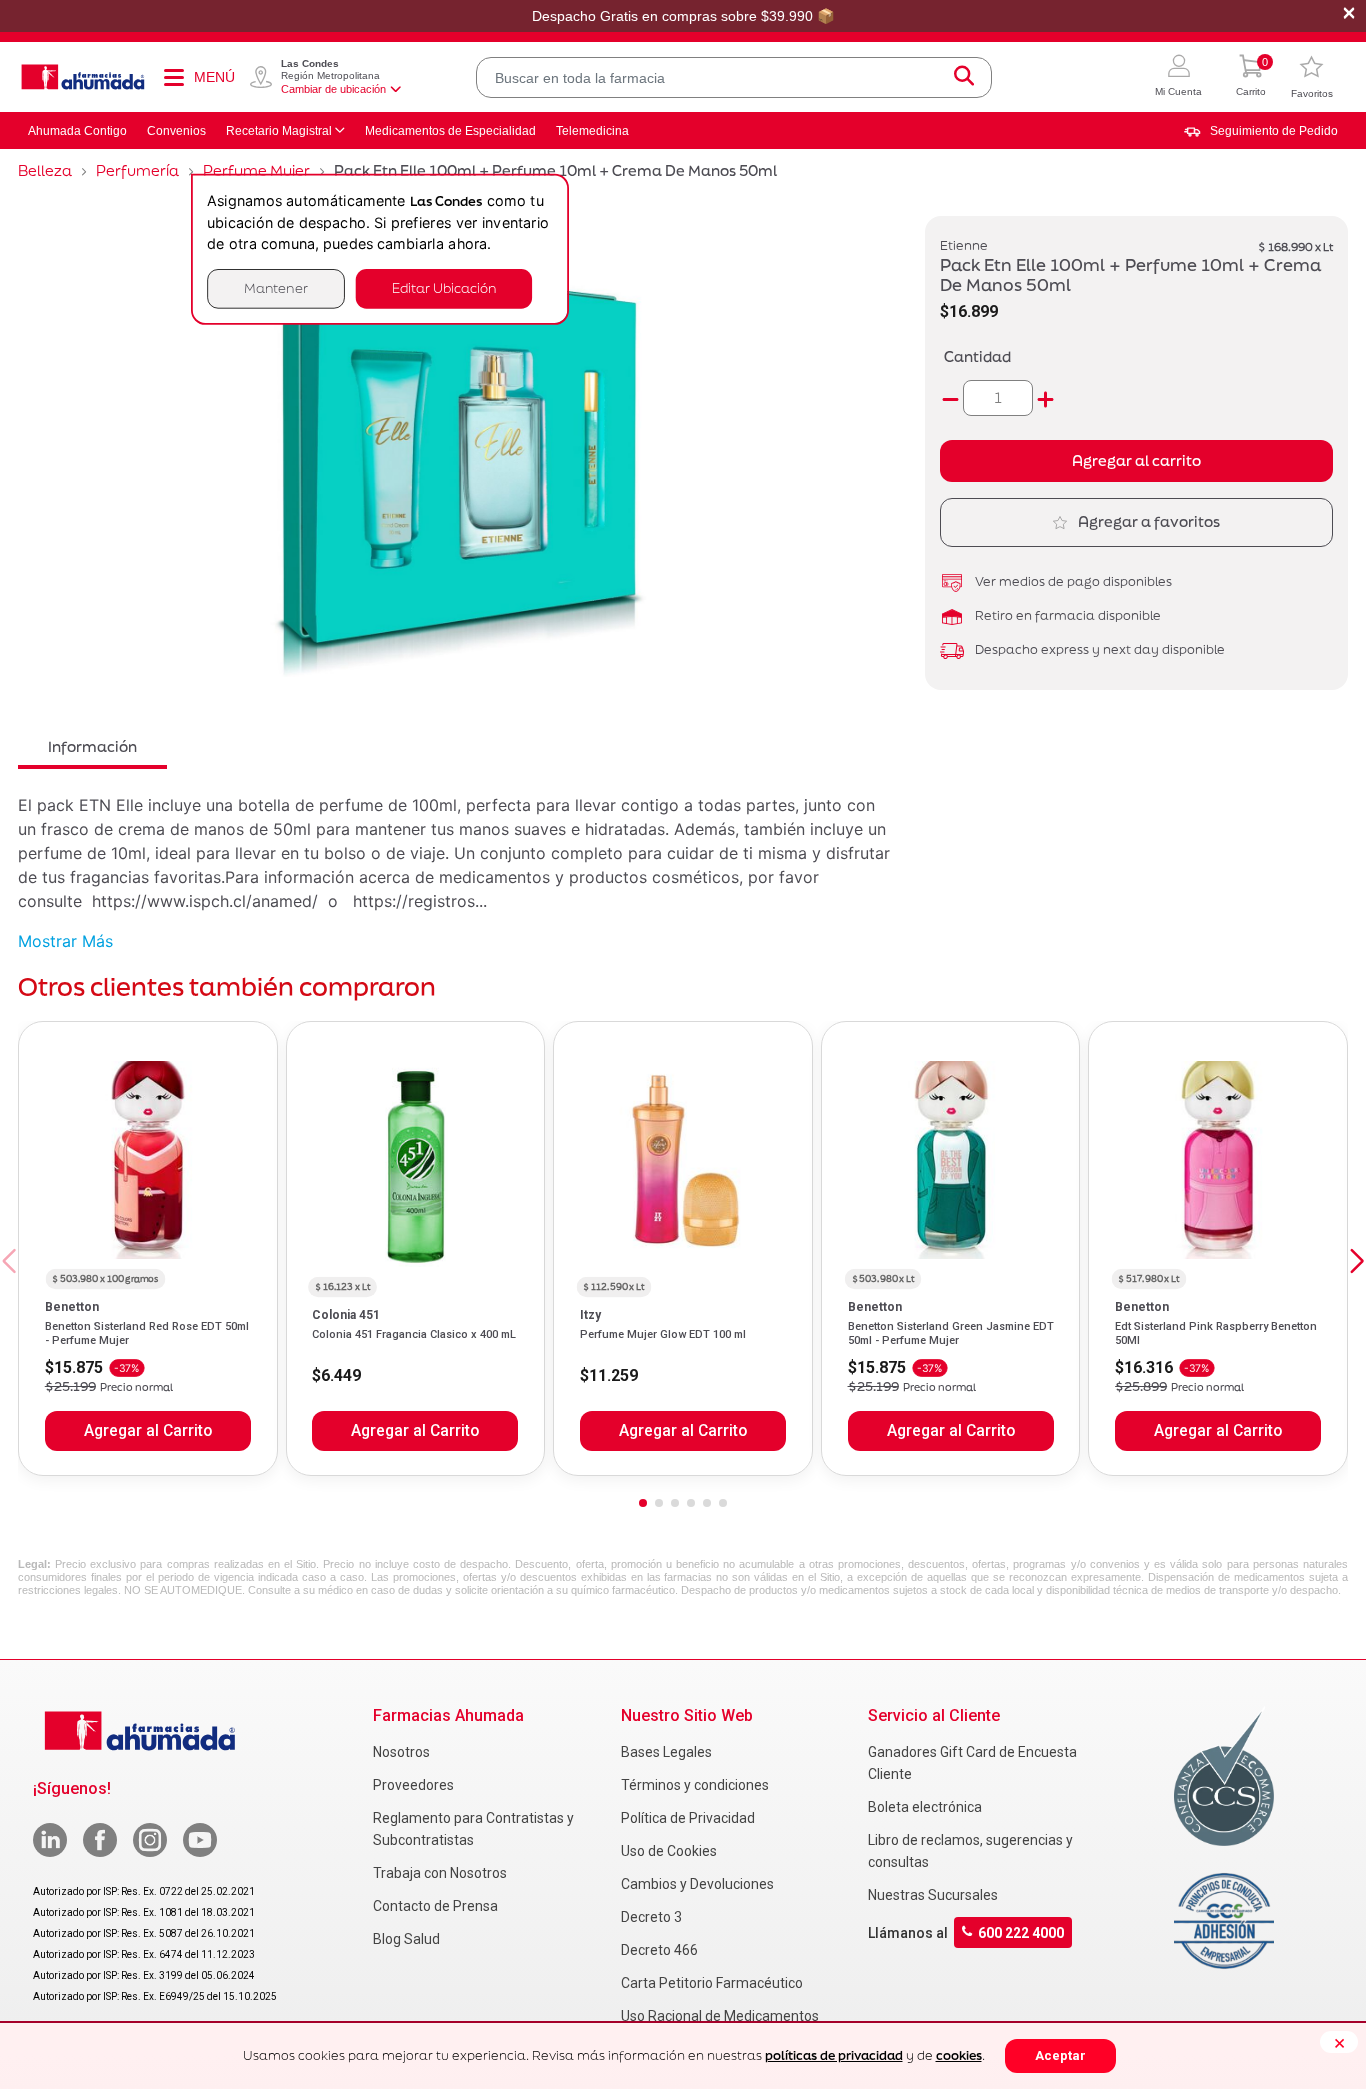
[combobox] (734, 77)
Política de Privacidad (688, 1818)
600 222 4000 (1021, 1932)
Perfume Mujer (256, 170)
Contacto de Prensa (435, 1906)
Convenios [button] (176, 131)
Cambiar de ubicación (333, 89)
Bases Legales (666, 1752)
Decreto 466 (659, 1950)
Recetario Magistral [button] (279, 131)
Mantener (276, 288)
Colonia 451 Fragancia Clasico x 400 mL (414, 1334)
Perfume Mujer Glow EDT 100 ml (663, 1334)
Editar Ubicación (444, 288)
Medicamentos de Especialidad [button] (450, 131)
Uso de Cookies (669, 1851)
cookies (959, 2055)
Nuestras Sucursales (933, 1895)
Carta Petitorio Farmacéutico (712, 1983)
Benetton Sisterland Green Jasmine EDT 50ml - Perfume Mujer (951, 1333)
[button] (1178, 77)
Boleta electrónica (925, 1807)
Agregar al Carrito (148, 1431)
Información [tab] (92, 746)
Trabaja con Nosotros (440, 1873)
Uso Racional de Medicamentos (720, 2016)
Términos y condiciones (695, 1785)
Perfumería (137, 170)
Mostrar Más (65, 941)
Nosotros (401, 1752)
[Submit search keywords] (964, 77)
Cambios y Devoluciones (697, 1884)
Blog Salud (406, 1939)
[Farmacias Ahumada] (83, 77)
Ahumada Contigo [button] (77, 131)
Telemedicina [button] (592, 131)
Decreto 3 (651, 1917)
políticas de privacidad (834, 2055)
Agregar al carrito (1136, 460)
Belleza (45, 170)
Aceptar (1060, 2055)
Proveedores (413, 1785)
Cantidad (977, 356)
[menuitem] (1261, 131)
